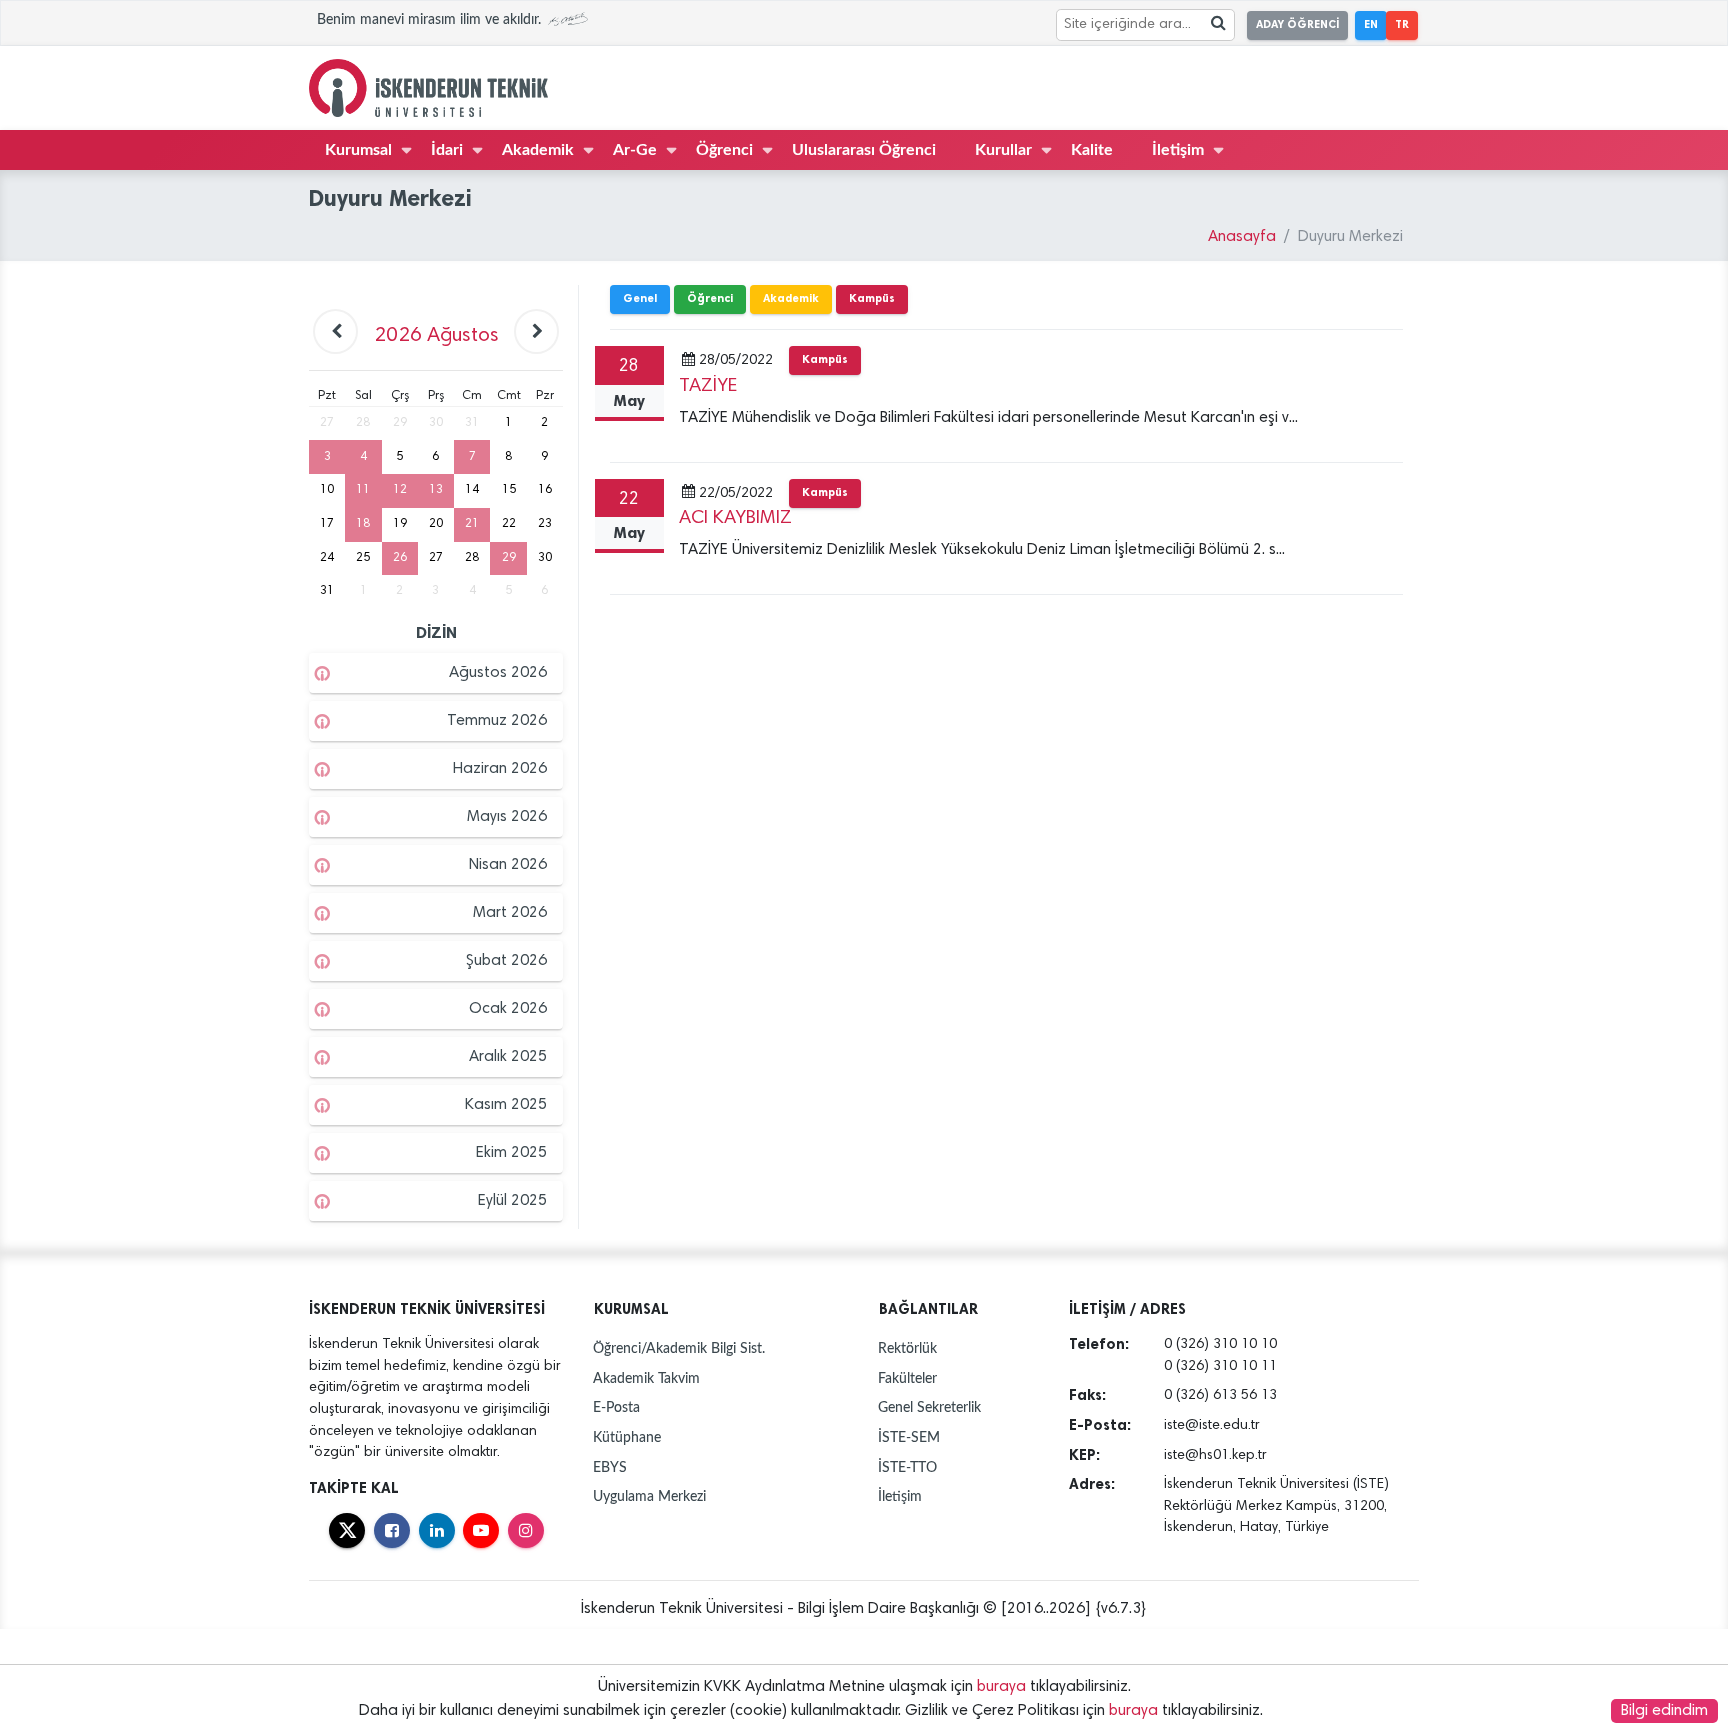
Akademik (538, 150)
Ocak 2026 (508, 1009)
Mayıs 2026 (507, 817)
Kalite (1092, 150)
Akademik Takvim (646, 1378)
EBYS (610, 1467)
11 (363, 490)
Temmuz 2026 (497, 721)
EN (1371, 24)
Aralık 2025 (508, 1057)
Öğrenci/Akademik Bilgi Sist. (679, 1348)
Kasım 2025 (506, 1105)
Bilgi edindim (1664, 1711)
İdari (447, 150)
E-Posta (616, 1407)
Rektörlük (907, 1348)
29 (509, 558)
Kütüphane (627, 1437)
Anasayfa (1242, 237)
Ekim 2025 (511, 1153)
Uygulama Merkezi (649, 1496)
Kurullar (1003, 150)
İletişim (1178, 150)
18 (363, 524)
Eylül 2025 (512, 1201)
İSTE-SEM (909, 1437)
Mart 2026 (510, 913)
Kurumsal (358, 150)
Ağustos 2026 (498, 673)
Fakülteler (907, 1378)
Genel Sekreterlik (929, 1407)
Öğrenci (724, 150)
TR (1402, 24)
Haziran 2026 (500, 769)
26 (400, 558)
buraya (1001, 1687)
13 (436, 490)
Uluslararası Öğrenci (864, 150)
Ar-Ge (635, 150)
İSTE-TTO (907, 1467)
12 (400, 490)
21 (472, 524)
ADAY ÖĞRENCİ (1297, 24)
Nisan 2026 (508, 865)
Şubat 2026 (506, 961)
